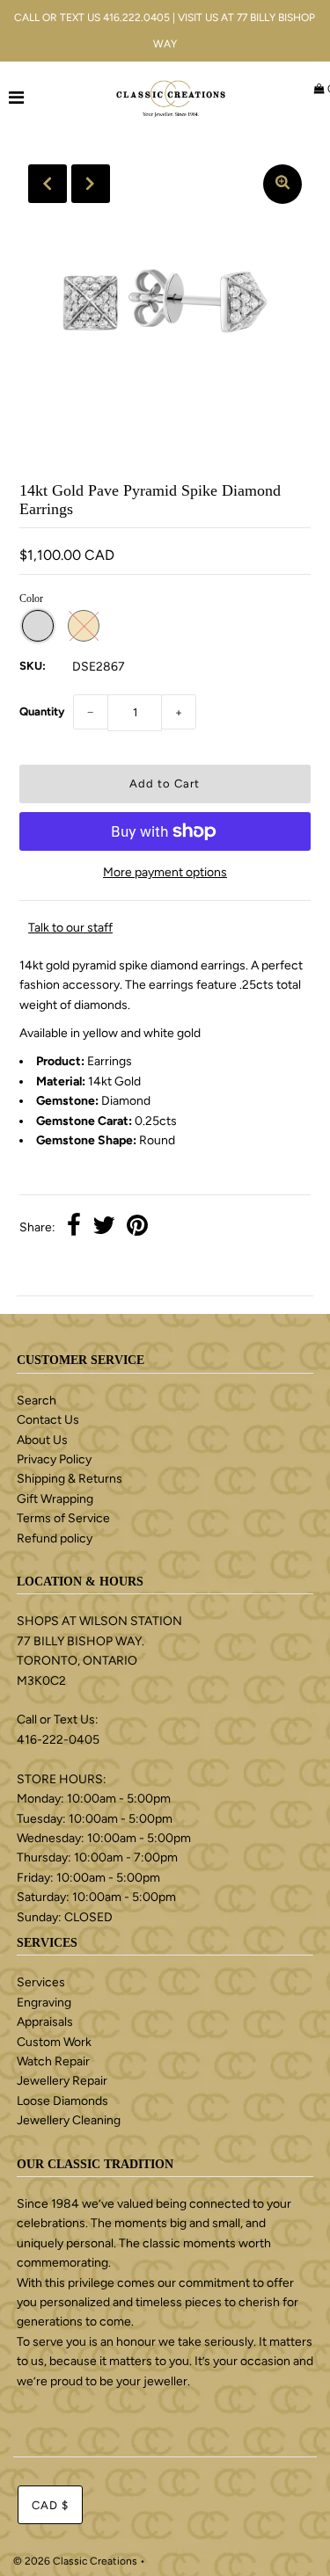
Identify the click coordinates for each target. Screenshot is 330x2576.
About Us (42, 1440)
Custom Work (54, 2042)
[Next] (91, 184)
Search (37, 1400)
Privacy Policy (54, 1459)
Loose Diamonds (62, 2101)
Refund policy (55, 1538)
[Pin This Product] (137, 1228)
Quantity (42, 711)
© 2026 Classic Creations (75, 2561)
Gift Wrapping (55, 1499)
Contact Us (48, 1420)
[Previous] (48, 184)
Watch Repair (53, 2061)
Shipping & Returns (70, 1479)
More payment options (165, 872)
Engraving (44, 2003)
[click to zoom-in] (282, 184)
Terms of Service (63, 1518)
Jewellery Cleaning (69, 2120)
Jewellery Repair (62, 2081)
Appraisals (45, 2022)
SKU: (33, 666)
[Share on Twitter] (104, 1228)
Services (41, 1982)
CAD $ (50, 2505)
